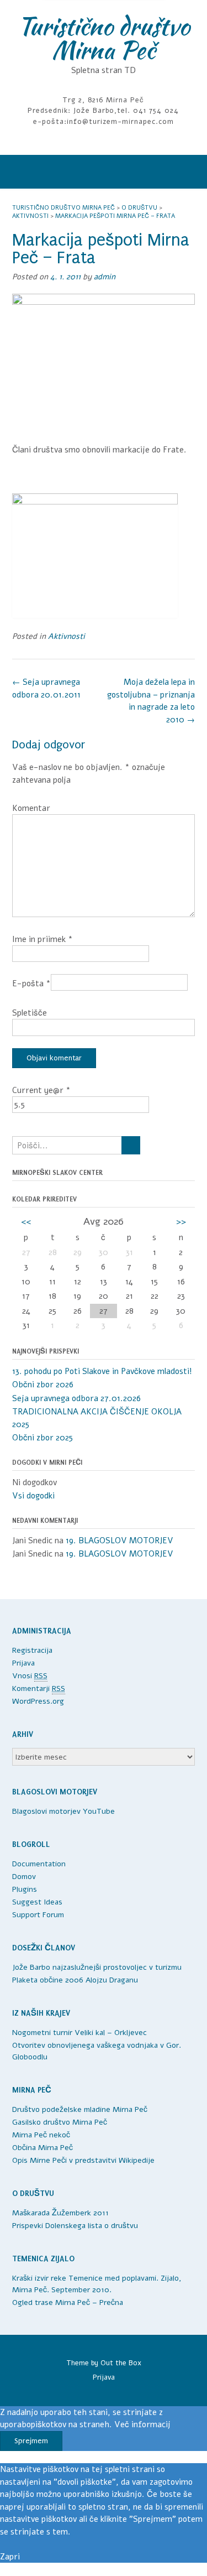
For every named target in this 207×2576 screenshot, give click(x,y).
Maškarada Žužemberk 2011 (60, 2213)
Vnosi (30, 1676)
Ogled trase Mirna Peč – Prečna (68, 2302)
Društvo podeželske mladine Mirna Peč (80, 2109)
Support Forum (38, 1915)
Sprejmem (31, 2441)
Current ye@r (41, 1090)
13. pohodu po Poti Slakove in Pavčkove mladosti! (103, 1371)
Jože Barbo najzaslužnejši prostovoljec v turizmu (97, 1967)
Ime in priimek (43, 939)
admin (105, 277)
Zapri (10, 2557)
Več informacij (142, 2424)
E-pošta (31, 983)
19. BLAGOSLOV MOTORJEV (120, 1541)
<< (26, 1221)
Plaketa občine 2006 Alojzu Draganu (75, 1980)
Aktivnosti (67, 636)
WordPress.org (38, 1701)
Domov (24, 1877)
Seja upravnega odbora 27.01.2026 (76, 1398)
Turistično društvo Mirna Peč (104, 38)
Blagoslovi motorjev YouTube (63, 1811)
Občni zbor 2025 (43, 1438)
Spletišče (30, 1013)
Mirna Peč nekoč (41, 2135)
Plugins (25, 1889)
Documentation (39, 1864)
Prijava (23, 1663)
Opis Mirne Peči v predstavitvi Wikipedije (83, 2160)
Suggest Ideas (37, 1902)
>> (181, 1221)
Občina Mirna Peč (43, 2148)
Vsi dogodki (33, 1496)
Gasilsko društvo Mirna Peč (60, 2122)
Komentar (31, 808)
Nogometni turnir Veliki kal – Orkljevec (79, 2033)
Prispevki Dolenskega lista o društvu (75, 2226)
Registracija (32, 1650)
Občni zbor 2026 (43, 1385)
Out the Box (121, 2363)
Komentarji (39, 1688)
